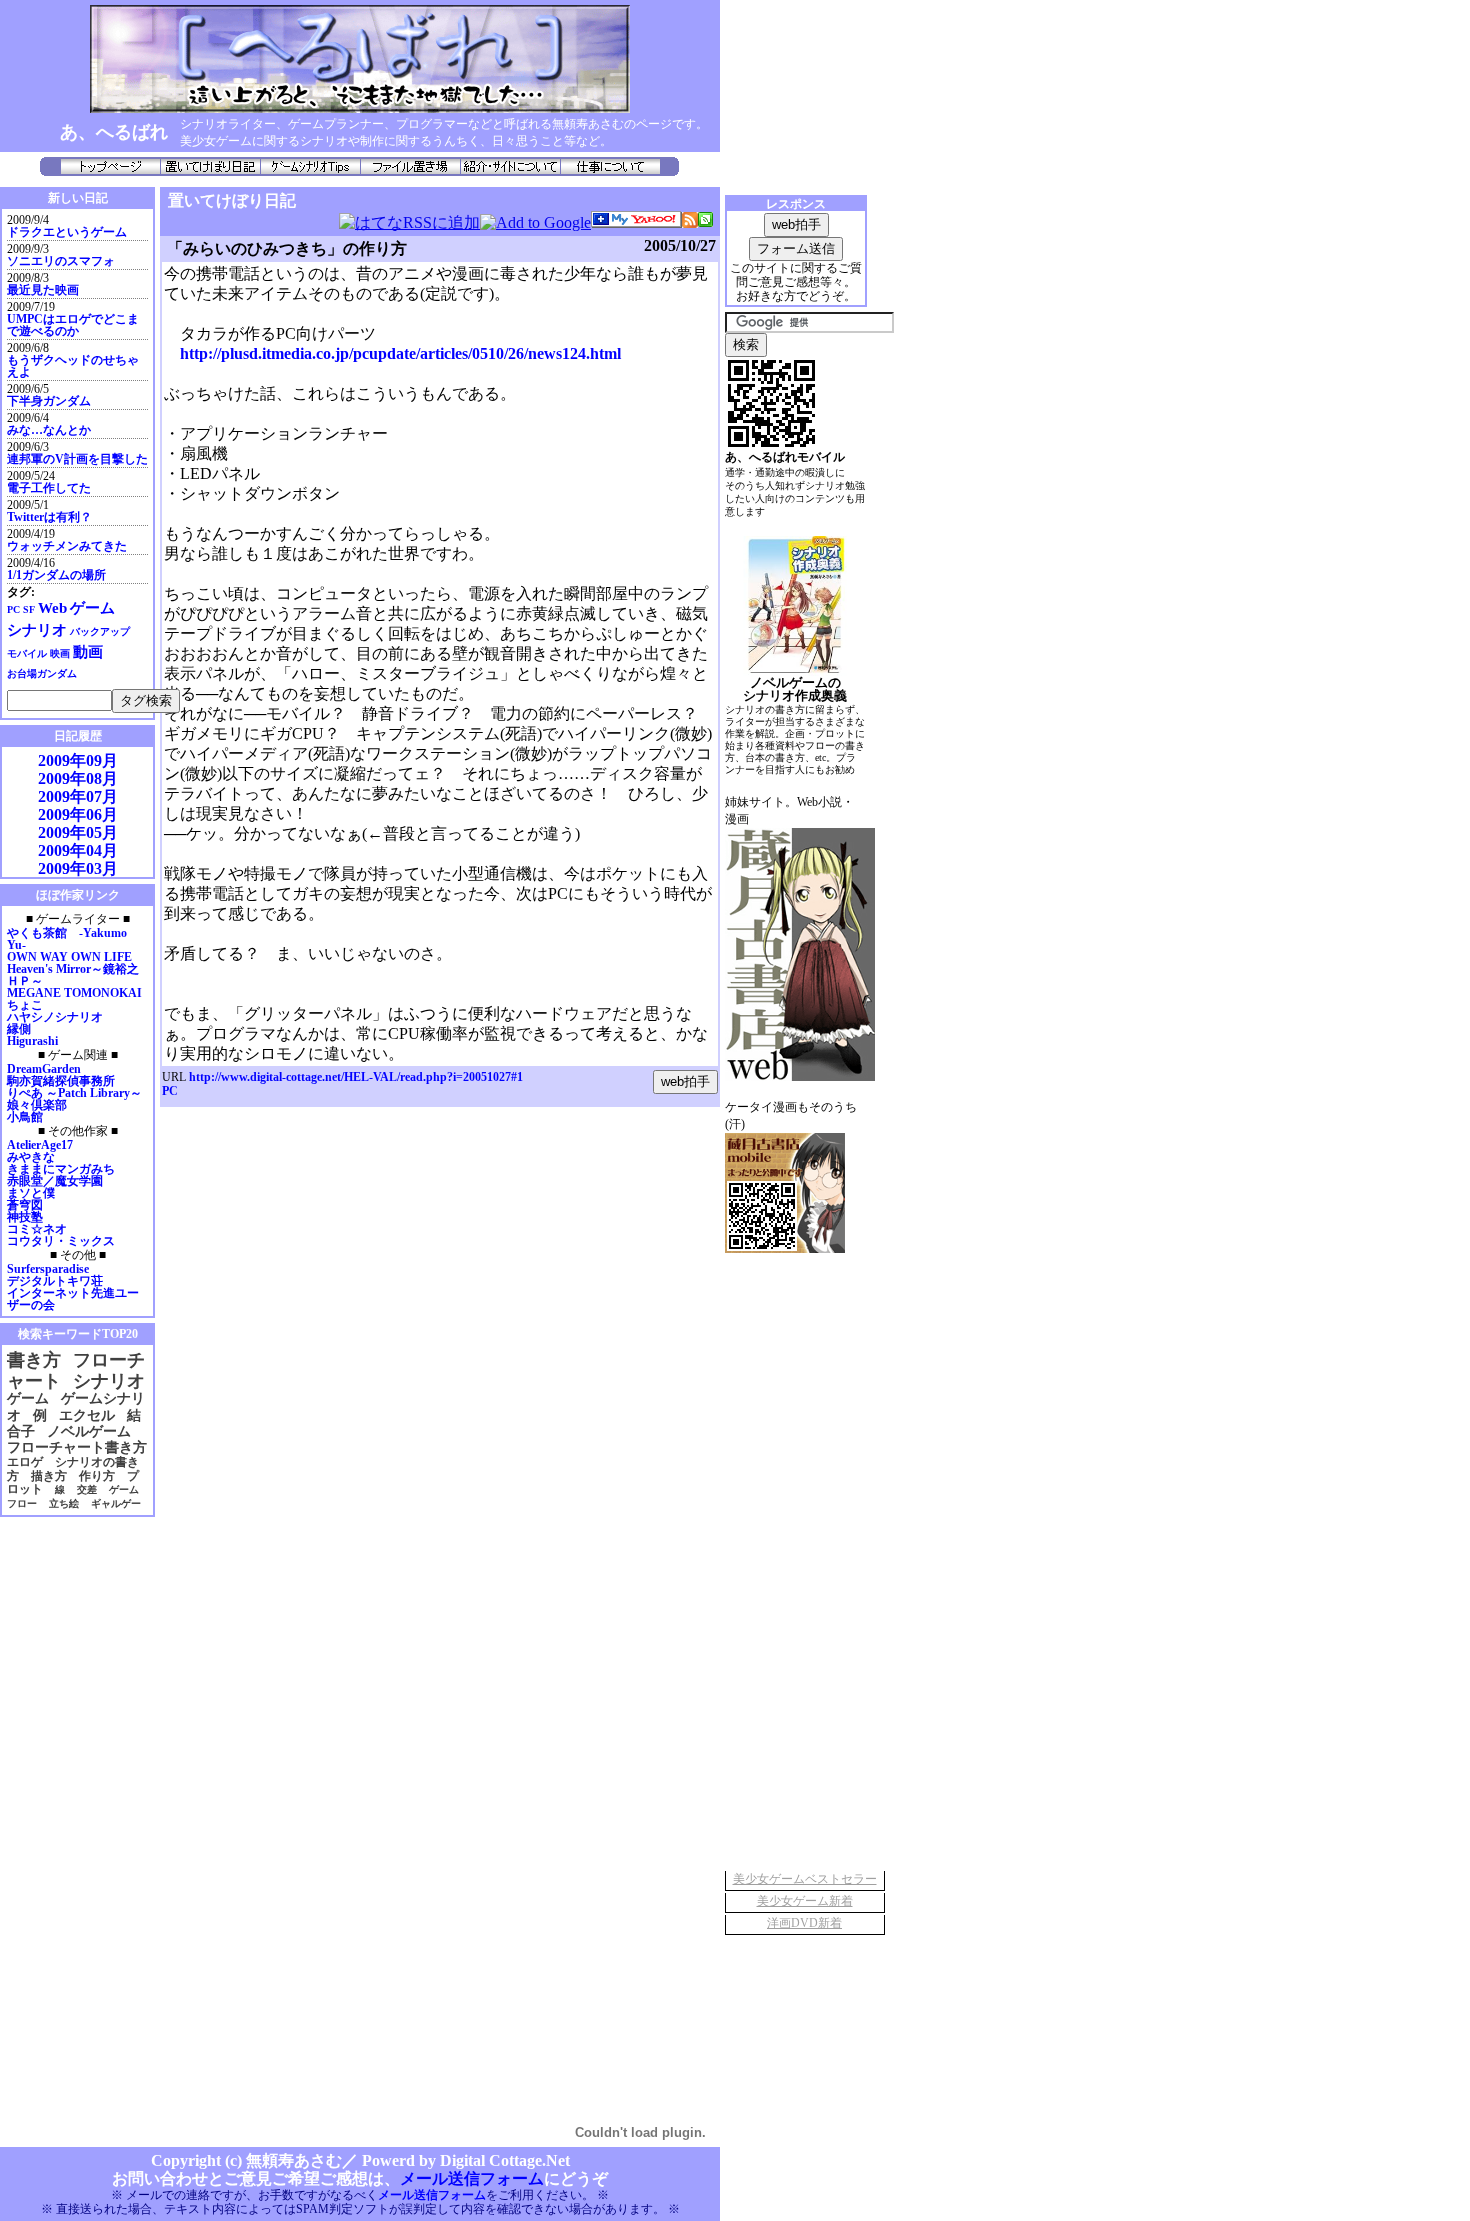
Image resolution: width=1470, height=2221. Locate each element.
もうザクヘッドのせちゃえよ (73, 366)
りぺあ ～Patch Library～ (74, 1093)
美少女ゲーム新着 (805, 1901)
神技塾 (25, 1217)
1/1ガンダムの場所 (56, 575)
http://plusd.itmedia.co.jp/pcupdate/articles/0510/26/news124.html (400, 353)
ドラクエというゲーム (67, 232)
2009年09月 (78, 760)
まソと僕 (31, 1193)
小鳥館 (25, 1117)
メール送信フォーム (472, 2178)
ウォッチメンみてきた (67, 546)
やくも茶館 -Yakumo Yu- (67, 939)
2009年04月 (78, 850)
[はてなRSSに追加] (409, 222)
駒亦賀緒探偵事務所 (61, 1081)
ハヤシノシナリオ (55, 1017)
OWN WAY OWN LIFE (69, 957)
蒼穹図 (25, 1205)
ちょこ (25, 1005)
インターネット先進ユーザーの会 (73, 1299)
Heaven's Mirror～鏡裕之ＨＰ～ (73, 975)
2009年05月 (78, 832)
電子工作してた (49, 488)
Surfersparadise (48, 1269)
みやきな (31, 1157)
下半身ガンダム (49, 401)
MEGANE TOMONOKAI (74, 993)
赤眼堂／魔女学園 (55, 1181)
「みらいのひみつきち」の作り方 (287, 248)
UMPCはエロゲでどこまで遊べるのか (73, 325)
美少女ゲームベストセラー (805, 1879)
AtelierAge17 (40, 1145)
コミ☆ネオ (37, 1229)
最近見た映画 (43, 290)
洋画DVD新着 (804, 1923)
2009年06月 (78, 814)
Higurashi (32, 1041)
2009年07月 (78, 796)
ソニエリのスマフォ (61, 261)
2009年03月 (78, 868)
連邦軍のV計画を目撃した (77, 459)
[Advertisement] (60, 1822)
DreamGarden (44, 1069)
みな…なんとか (49, 430)
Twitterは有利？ (49, 517)
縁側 (19, 1029)
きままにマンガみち (61, 1169)
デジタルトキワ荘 (55, 1281)
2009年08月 (78, 778)
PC (170, 1091)
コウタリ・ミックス (61, 1241)
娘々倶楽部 (37, 1105)
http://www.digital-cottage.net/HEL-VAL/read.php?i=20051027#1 (356, 1077)
